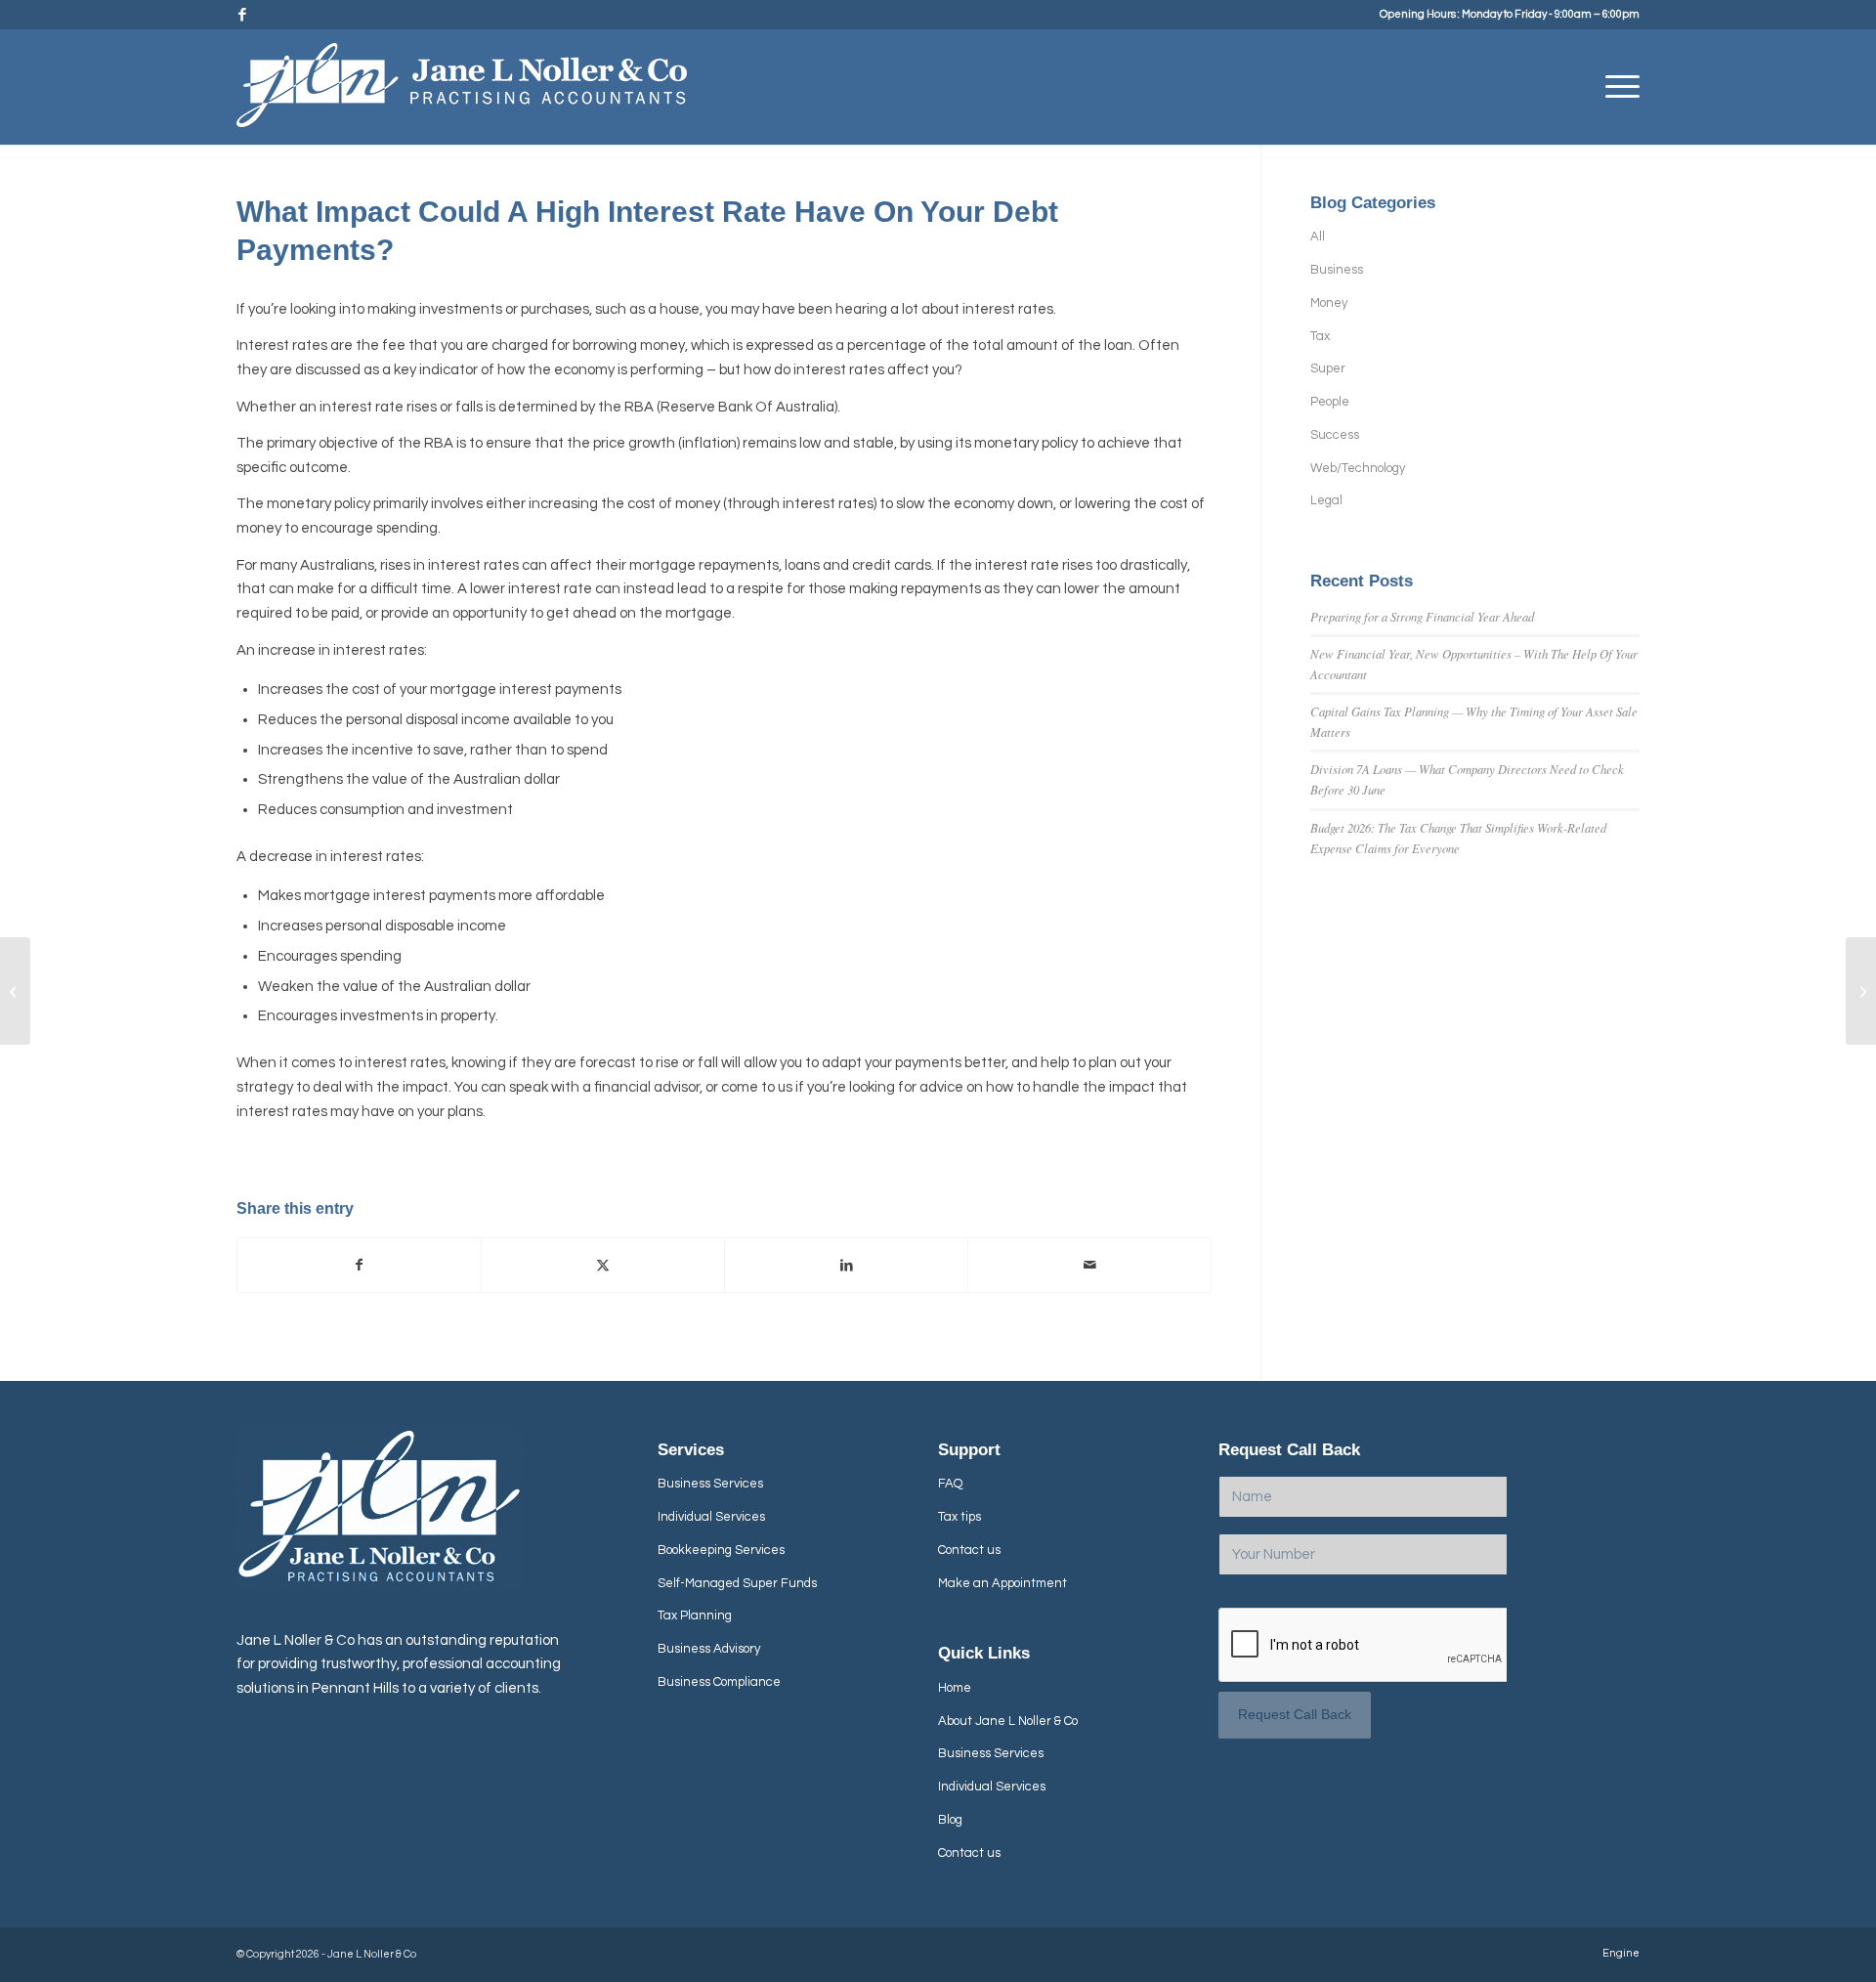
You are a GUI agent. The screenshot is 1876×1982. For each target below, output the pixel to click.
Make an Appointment (1002, 1583)
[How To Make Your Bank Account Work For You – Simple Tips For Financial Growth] (15, 991)
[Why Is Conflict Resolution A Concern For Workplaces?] (1861, 991)
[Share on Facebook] (359, 1266)
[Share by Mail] (1089, 1266)
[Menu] (1616, 87)
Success (1335, 435)
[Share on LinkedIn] (846, 1266)
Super (1328, 368)
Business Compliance (719, 1682)
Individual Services (711, 1517)
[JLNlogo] (462, 94)
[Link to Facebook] (242, 15)
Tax (1320, 336)
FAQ (950, 1484)
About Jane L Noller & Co (1008, 1721)
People (1330, 402)
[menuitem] (1616, 87)
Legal (1326, 500)
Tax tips (959, 1517)
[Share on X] (603, 1266)
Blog (950, 1820)
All (1318, 237)
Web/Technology (1358, 468)
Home (955, 1688)
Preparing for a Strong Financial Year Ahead (1422, 616)
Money (1329, 303)
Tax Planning (695, 1616)
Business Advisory (709, 1649)
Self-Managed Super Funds (737, 1583)
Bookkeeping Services (721, 1550)
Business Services (710, 1484)
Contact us (969, 1550)
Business (1337, 270)
